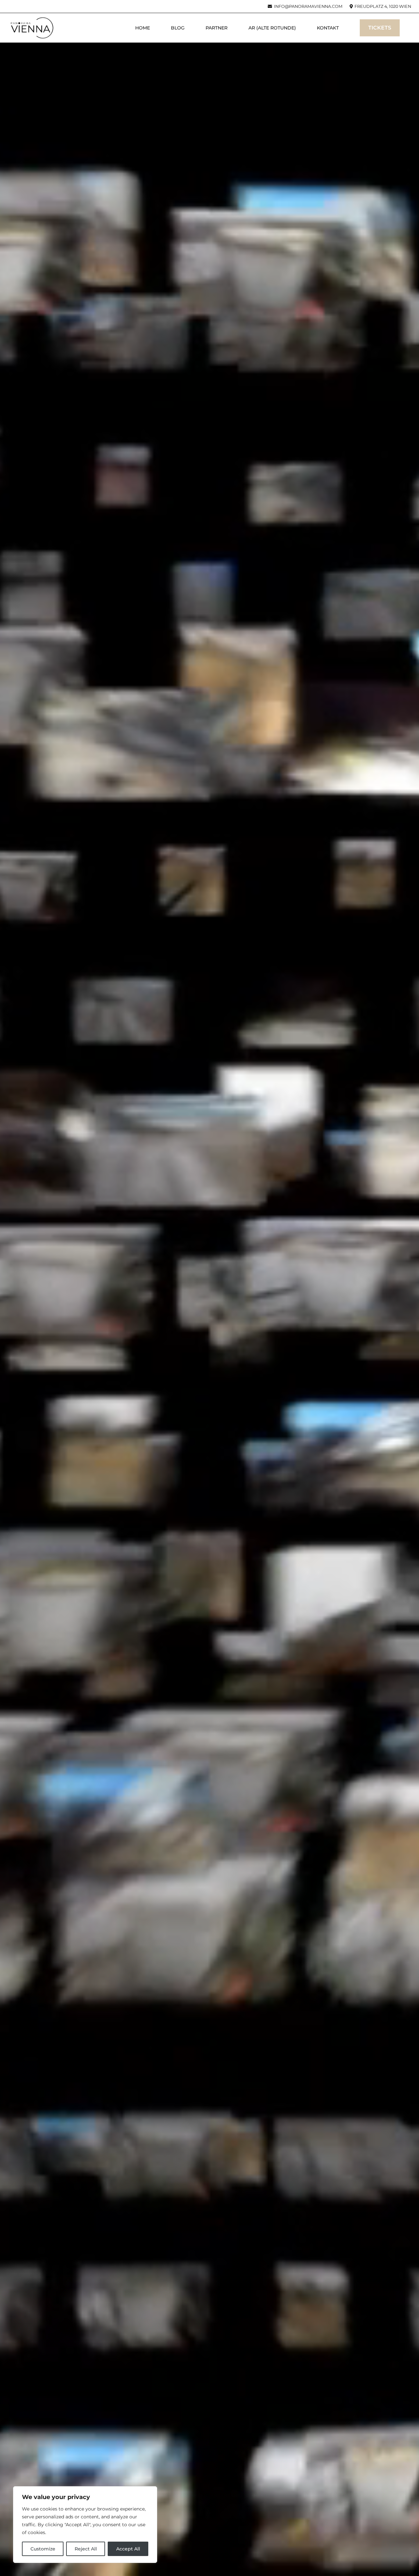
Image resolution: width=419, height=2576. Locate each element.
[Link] (32, 28)
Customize (43, 2549)
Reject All (86, 2549)
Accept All (128, 2549)
